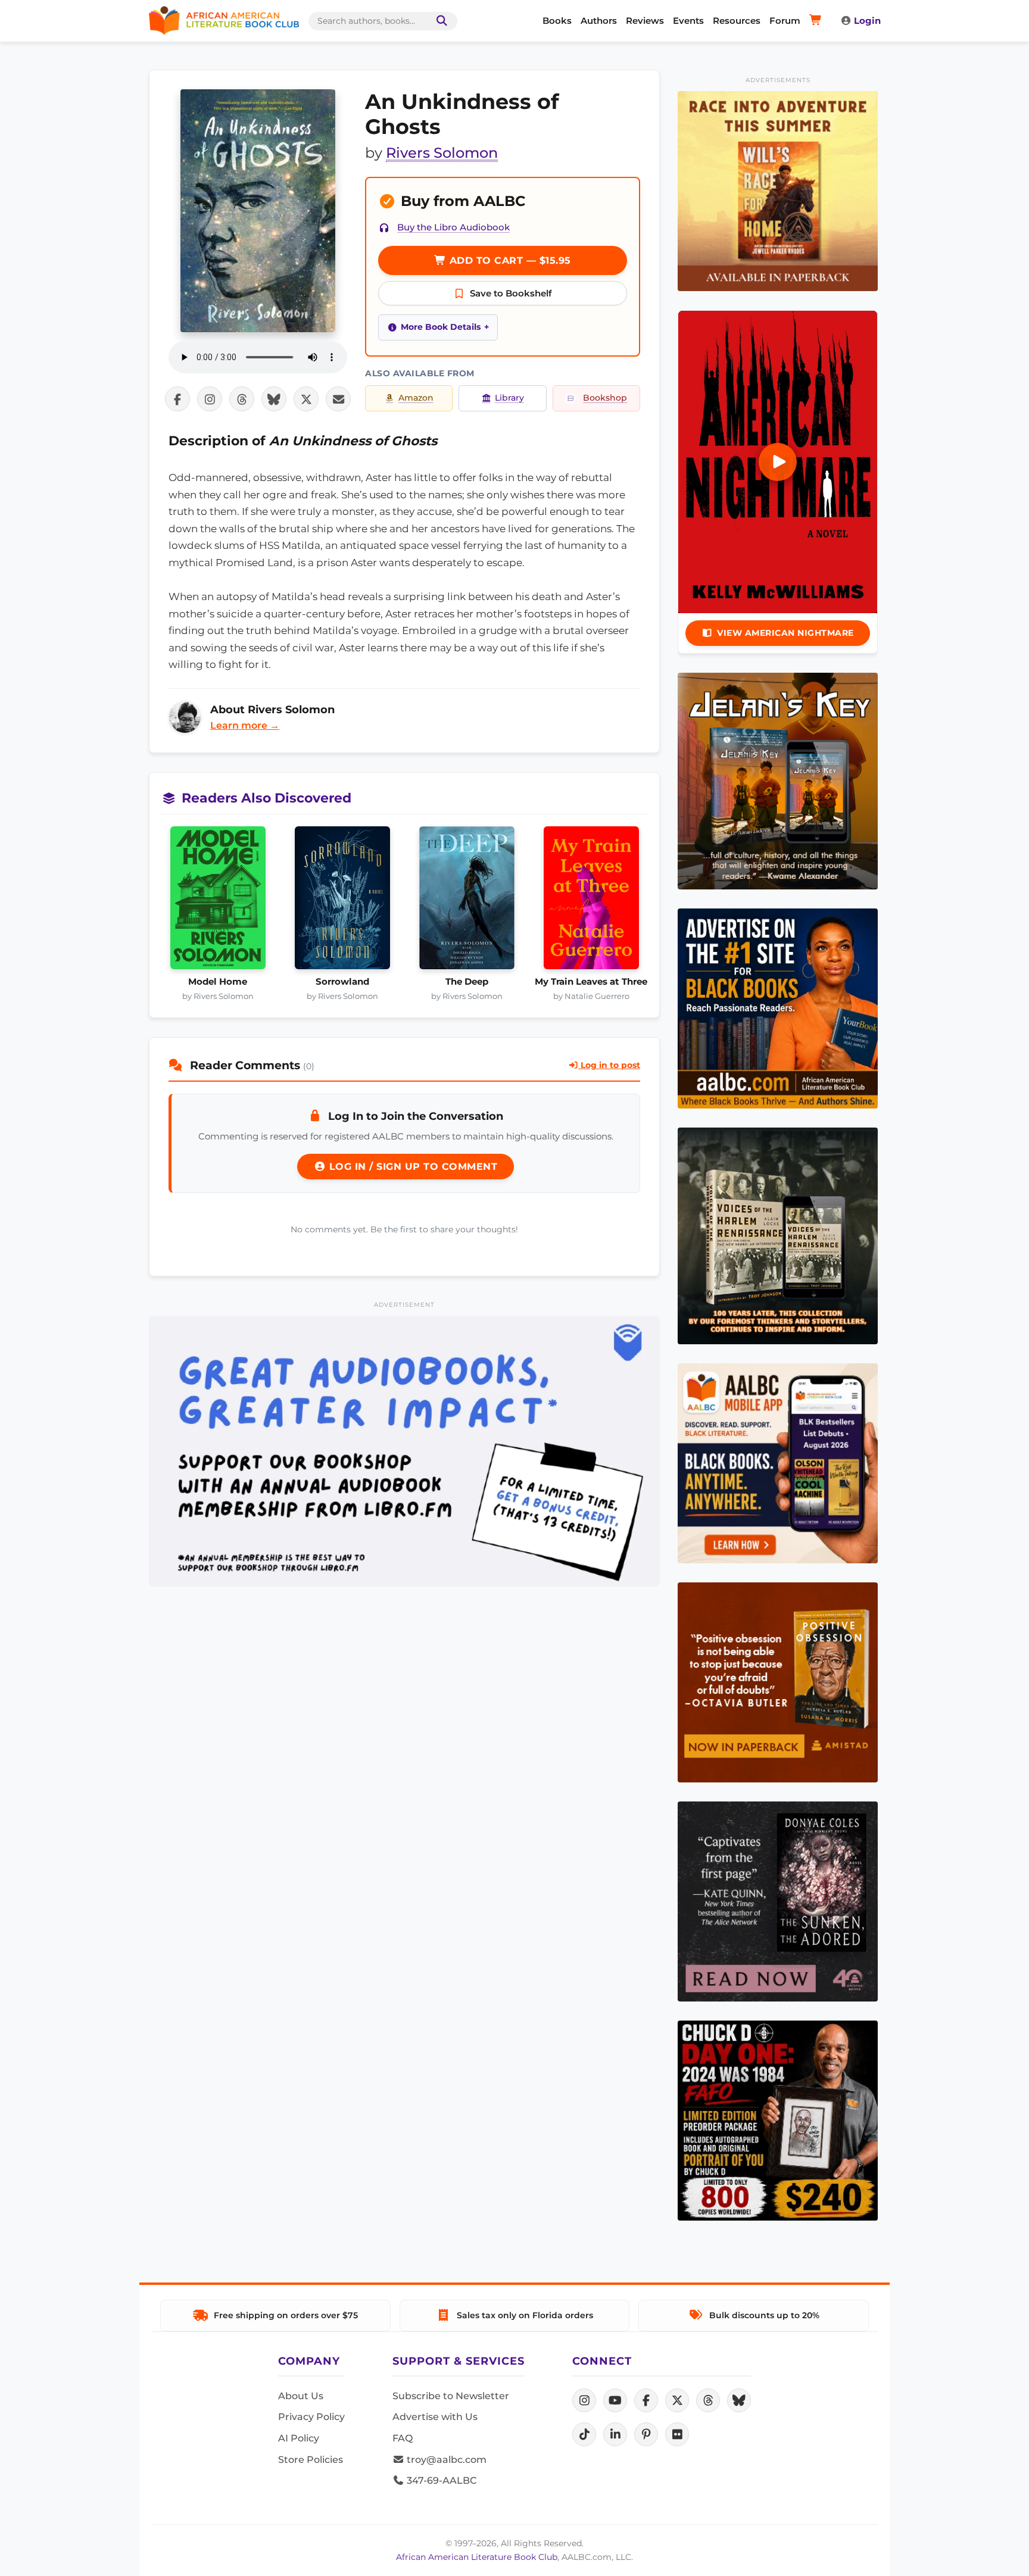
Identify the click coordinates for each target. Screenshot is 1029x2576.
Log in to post (609, 1065)
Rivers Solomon (442, 153)
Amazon (416, 398)
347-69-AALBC (440, 2480)
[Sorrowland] (342, 901)
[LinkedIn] (615, 2434)
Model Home (218, 982)
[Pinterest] (646, 2434)
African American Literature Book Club (477, 2557)
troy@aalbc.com (445, 2460)
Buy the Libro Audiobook (453, 227)
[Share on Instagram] (210, 399)
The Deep (467, 982)
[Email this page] (338, 399)
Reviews (645, 21)
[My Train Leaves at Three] (591, 901)
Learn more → (245, 725)
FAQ (403, 2438)
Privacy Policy (311, 2417)
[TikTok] (584, 2434)
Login (867, 21)
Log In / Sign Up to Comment (411, 1167)
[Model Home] (218, 901)
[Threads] (708, 2400)
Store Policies (311, 2460)
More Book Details (441, 327)
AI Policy (299, 2438)
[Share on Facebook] (177, 399)
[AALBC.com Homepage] (224, 21)
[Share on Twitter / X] (306, 399)
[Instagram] (584, 2400)
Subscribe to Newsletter (451, 2396)
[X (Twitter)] (677, 2400)
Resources (737, 21)
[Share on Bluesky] (274, 399)
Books (557, 21)
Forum (785, 21)
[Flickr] (677, 2434)
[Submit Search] (439, 21)
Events (688, 21)
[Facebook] (646, 2400)
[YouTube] (615, 2400)
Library (509, 398)
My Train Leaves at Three (591, 982)
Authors (599, 21)
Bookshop (605, 398)
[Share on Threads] (242, 399)
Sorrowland (342, 982)
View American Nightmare (785, 633)
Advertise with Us (435, 2417)
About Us (301, 2396)
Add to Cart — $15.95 (509, 260)
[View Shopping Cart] (817, 21)
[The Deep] (467, 901)
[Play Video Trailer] (778, 462)
